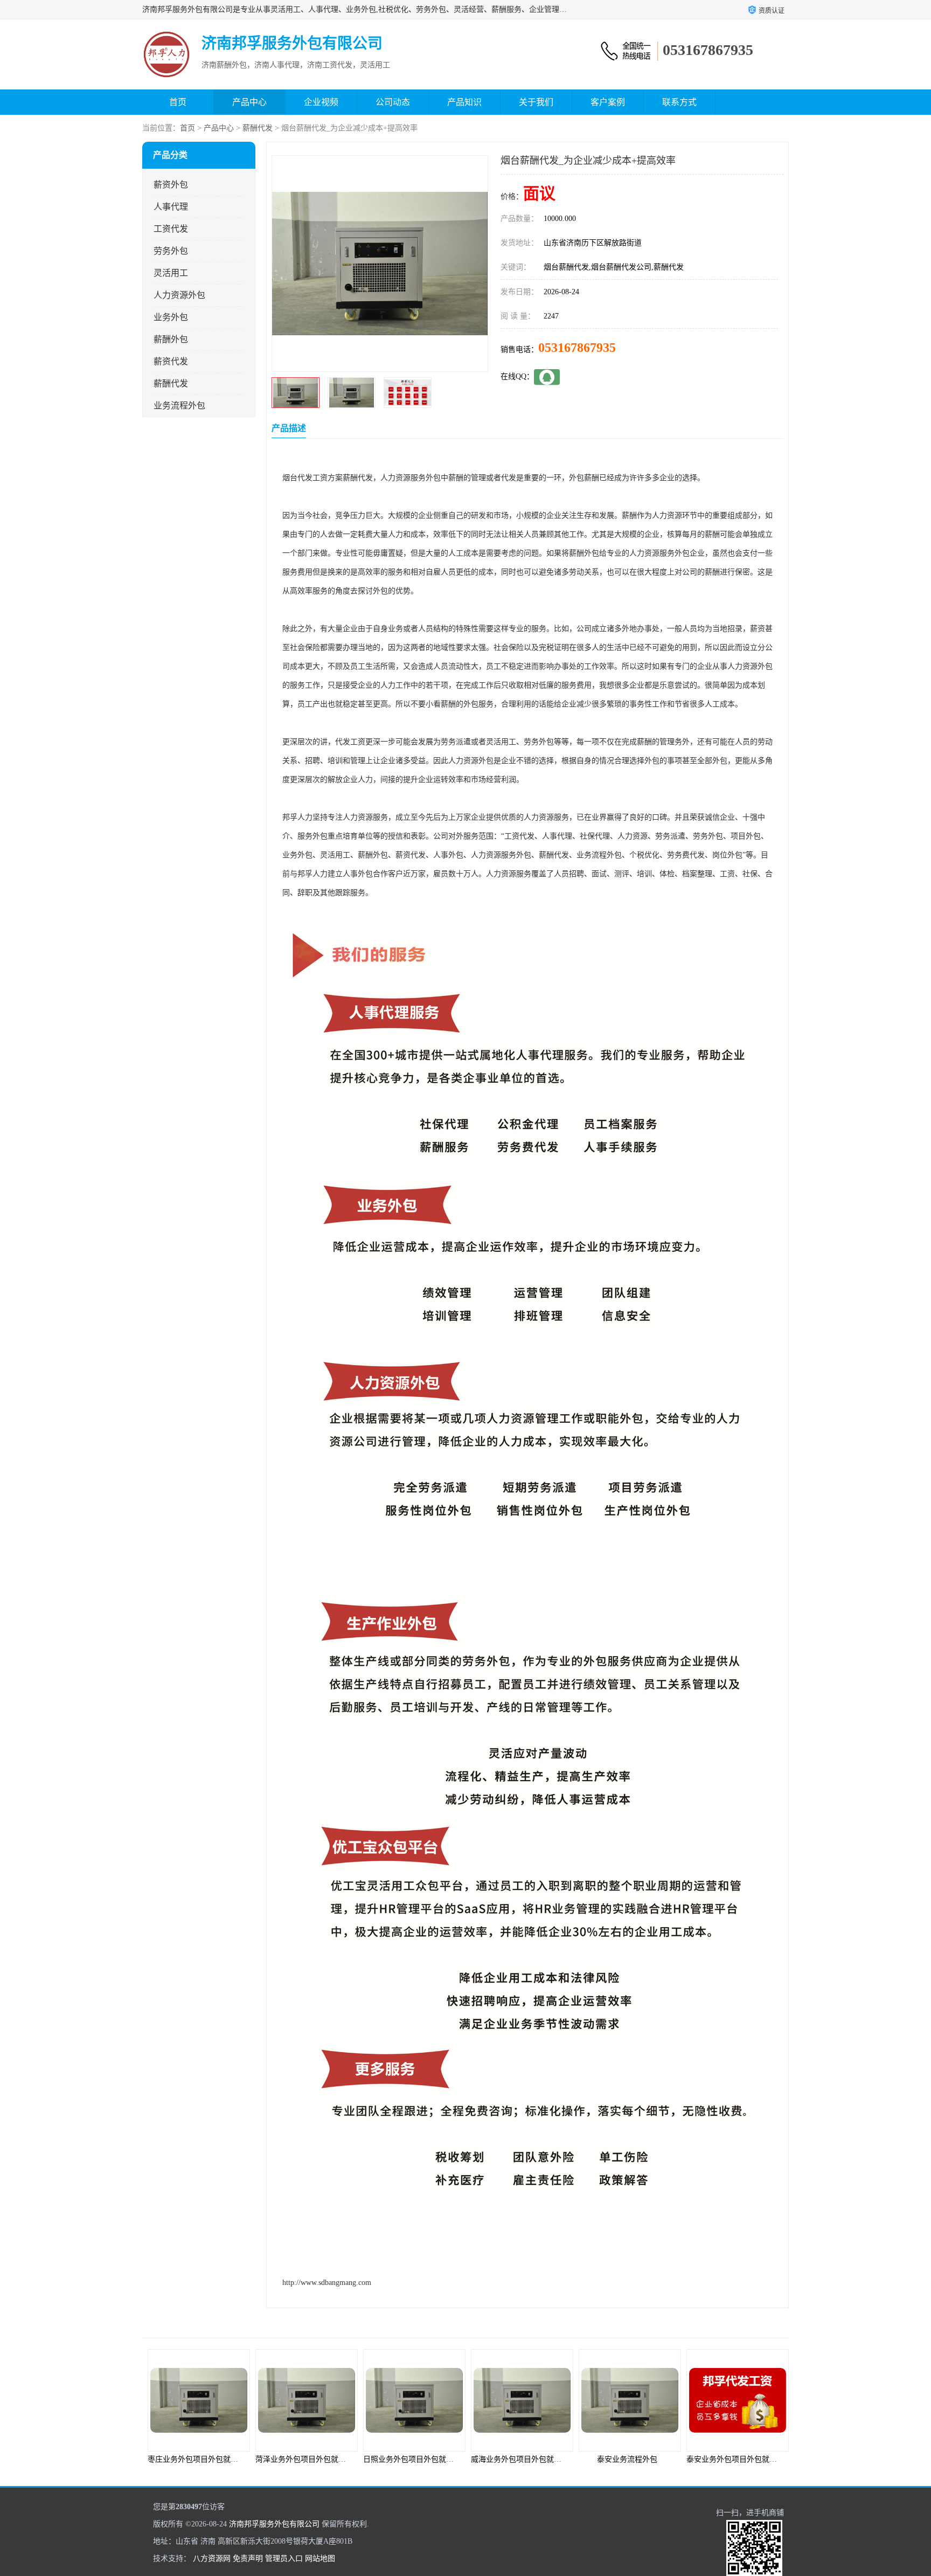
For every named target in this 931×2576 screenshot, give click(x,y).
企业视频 (321, 102)
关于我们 (536, 102)
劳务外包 (171, 251)
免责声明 (248, 2558)
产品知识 (464, 102)
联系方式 (679, 102)
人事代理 (171, 207)
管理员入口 (284, 2558)
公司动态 (393, 102)
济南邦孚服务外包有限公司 (274, 2524)
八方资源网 (212, 2558)
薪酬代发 (258, 128)
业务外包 (171, 317)
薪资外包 (171, 185)
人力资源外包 (179, 295)
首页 (178, 102)
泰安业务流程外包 (519, 2459)
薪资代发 (171, 361)
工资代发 (171, 229)
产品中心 (249, 102)
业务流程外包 (179, 406)
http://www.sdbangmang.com (327, 2283)
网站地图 (320, 2558)
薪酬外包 (171, 339)
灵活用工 (171, 273)
